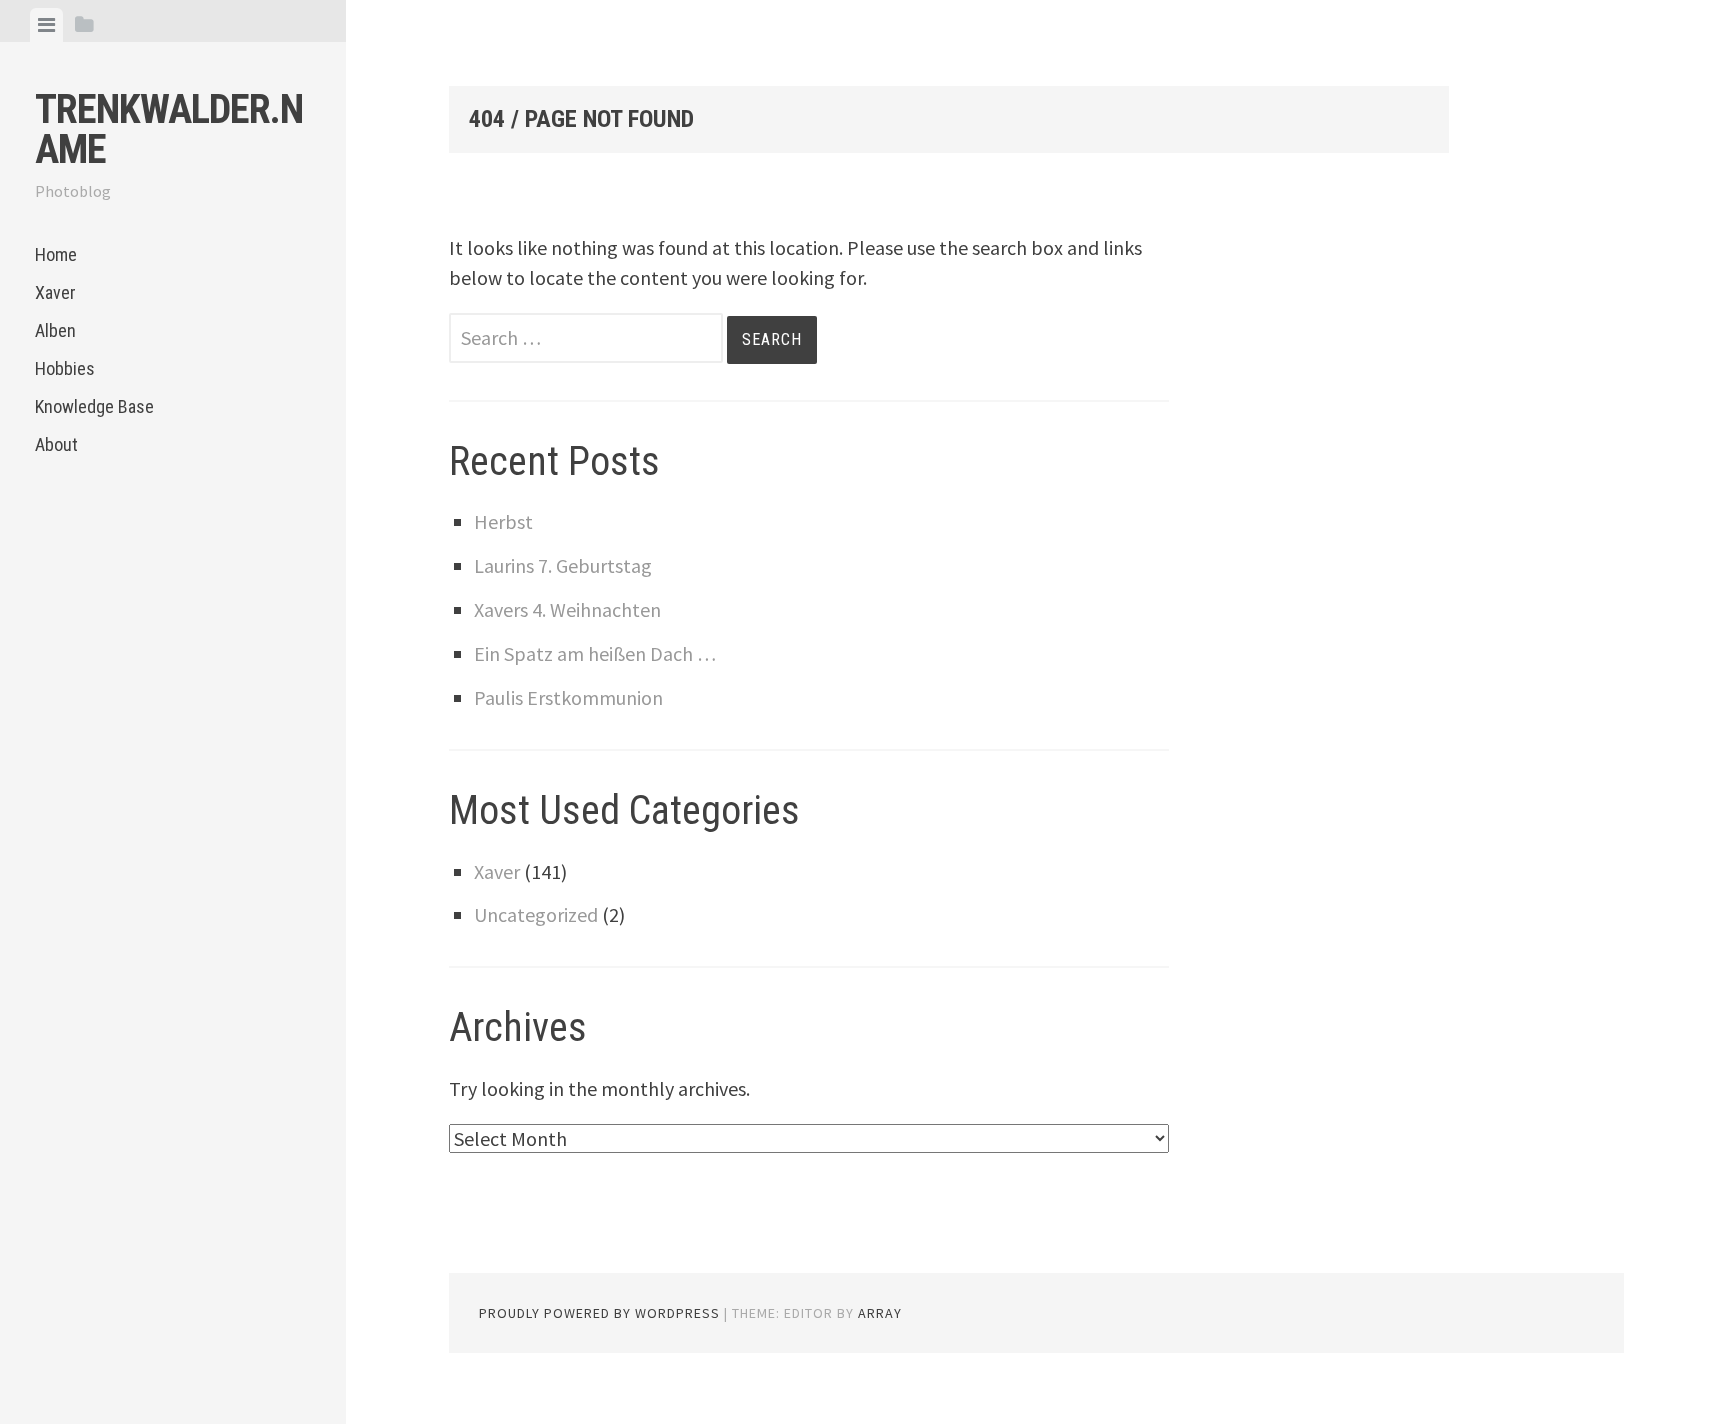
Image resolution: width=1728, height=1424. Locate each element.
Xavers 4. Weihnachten (567, 609)
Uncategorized (536, 914)
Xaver (55, 292)
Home (56, 254)
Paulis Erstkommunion (568, 697)
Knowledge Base (94, 406)
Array (880, 1313)
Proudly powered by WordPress (599, 1313)
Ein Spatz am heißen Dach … (595, 653)
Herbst (503, 521)
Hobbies (65, 368)
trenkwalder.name (169, 129)
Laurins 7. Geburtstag (563, 565)
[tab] (46, 25)
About (56, 444)
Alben (55, 330)
